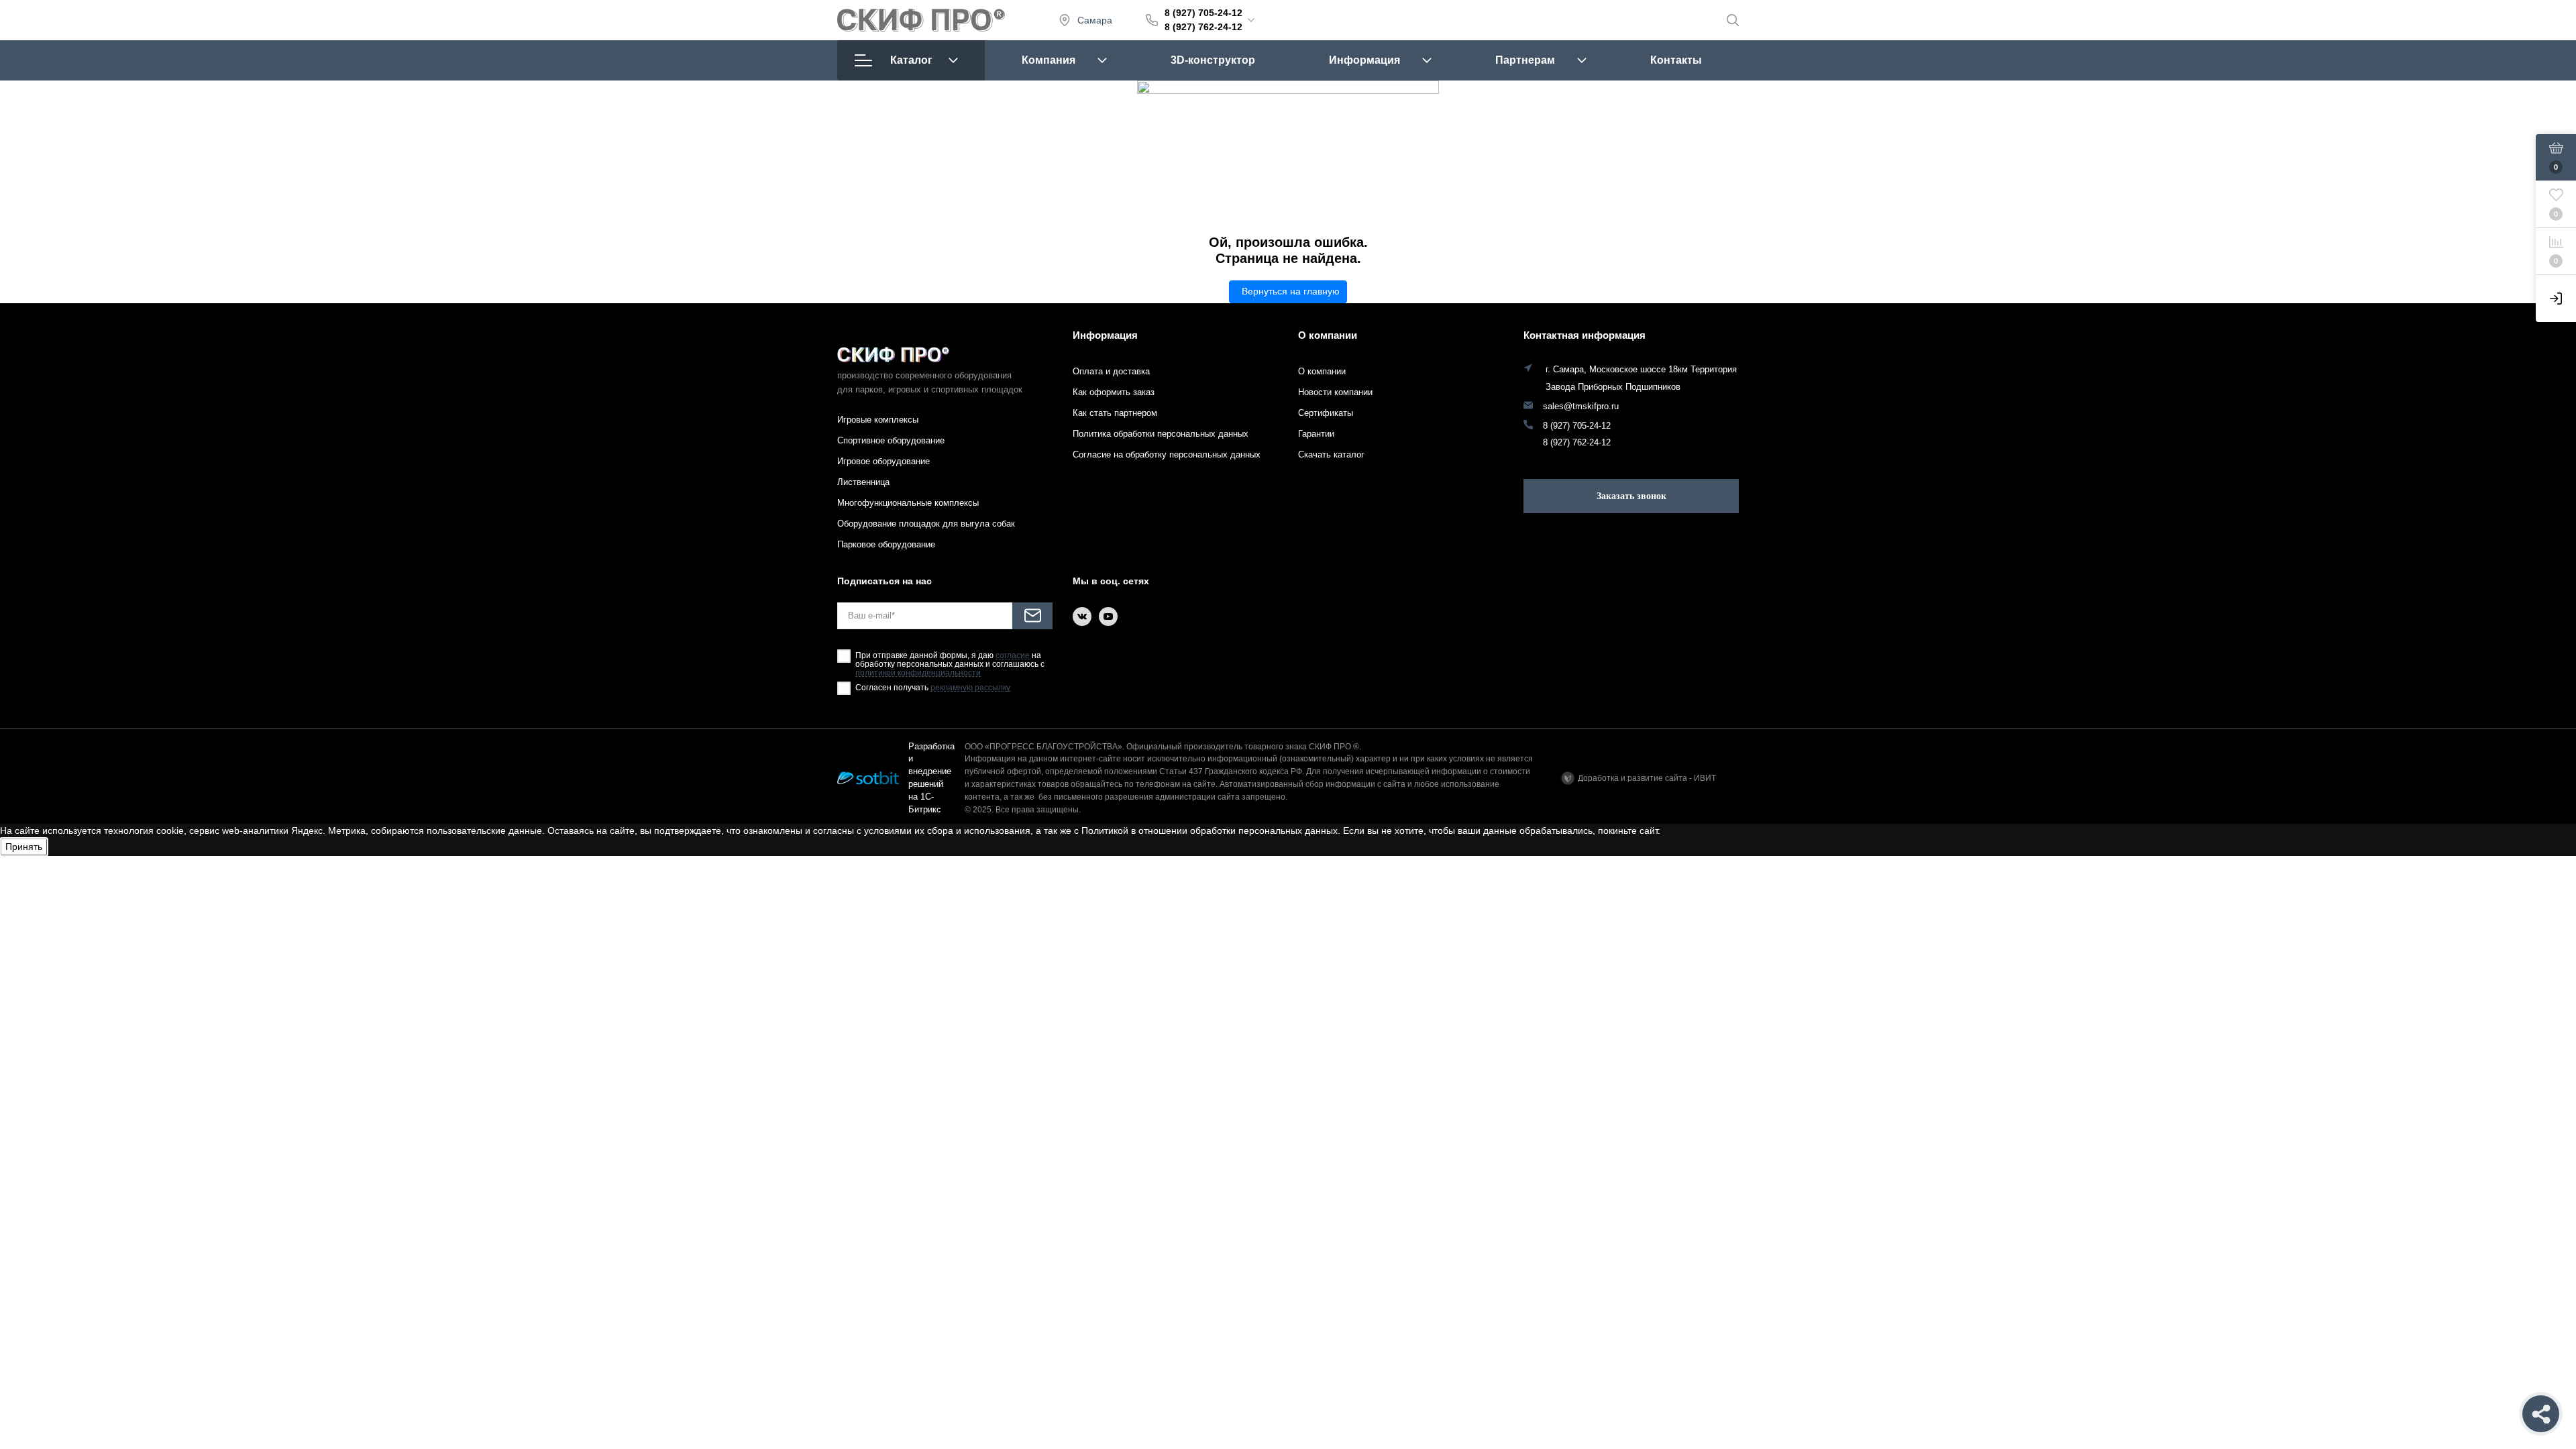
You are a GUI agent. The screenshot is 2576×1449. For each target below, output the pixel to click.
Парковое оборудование (886, 544)
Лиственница (863, 482)
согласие (1013, 656)
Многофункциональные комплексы (908, 503)
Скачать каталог (1331, 454)
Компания (1049, 60)
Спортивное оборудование (891, 440)
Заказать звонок (1631, 496)
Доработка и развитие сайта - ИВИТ (1647, 778)
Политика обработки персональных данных (1161, 434)
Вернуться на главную (1291, 291)
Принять (24, 847)
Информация (1364, 60)
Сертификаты (1326, 413)
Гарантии (1316, 434)
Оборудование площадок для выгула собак (926, 524)
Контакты (1676, 60)
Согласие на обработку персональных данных (1167, 454)
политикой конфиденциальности (918, 673)
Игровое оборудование (883, 461)
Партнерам (1525, 60)
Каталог (911, 60)
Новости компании (1335, 392)
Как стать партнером (1115, 413)
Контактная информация (1585, 335)
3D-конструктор (1213, 60)
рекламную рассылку (970, 688)
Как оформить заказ (1114, 392)
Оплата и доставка (1111, 371)
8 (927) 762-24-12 (1203, 27)
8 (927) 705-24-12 (1203, 13)
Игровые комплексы (878, 420)
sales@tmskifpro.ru (1581, 407)
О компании (1328, 335)
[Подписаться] (1032, 616)
